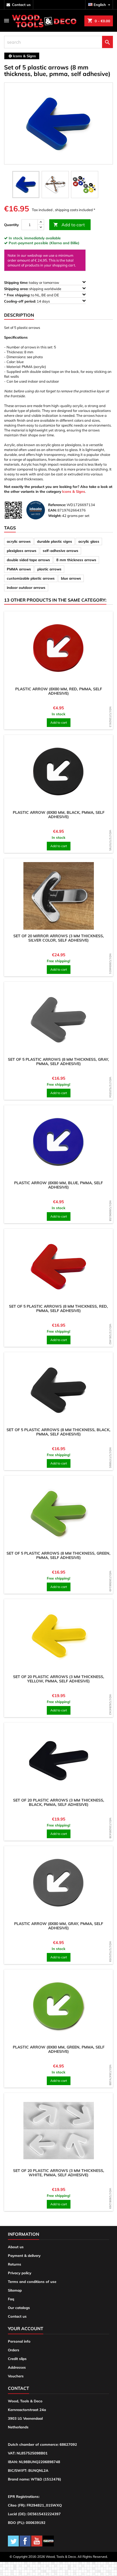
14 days (27, 301)
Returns (15, 2264)
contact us (21, 5)
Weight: (55, 516)
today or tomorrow (32, 282)
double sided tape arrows (28, 560)
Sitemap (15, 2290)
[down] (41, 227)
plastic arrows (49, 569)
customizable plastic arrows (31, 578)
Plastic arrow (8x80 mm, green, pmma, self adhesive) (59, 2049)
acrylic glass (89, 541)
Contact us (17, 2316)
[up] (41, 222)
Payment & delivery (24, 2256)
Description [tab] (19, 315)
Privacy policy (20, 2273)
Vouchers (16, 2376)
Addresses (17, 2367)
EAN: (52, 510)
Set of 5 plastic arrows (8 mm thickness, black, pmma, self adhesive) (59, 1432)
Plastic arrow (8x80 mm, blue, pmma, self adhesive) (59, 1185)
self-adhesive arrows (61, 551)
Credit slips (17, 2359)
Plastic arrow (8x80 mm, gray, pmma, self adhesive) (59, 1926)
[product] (59, 649)
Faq (11, 2299)
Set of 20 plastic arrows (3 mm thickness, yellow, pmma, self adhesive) (59, 1679)
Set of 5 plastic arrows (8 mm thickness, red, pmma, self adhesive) (59, 1308)
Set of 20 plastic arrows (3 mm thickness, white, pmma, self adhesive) (59, 2173)
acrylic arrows (19, 541)
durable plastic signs (55, 541)
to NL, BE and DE (32, 295)
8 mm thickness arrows (76, 560)
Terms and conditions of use (32, 2282)
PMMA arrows (19, 569)
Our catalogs (19, 2308)
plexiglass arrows (22, 551)
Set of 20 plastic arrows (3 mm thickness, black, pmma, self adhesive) (59, 1802)
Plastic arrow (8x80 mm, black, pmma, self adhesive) (59, 815)
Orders (14, 2350)
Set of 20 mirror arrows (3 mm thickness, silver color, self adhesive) (59, 938)
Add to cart (69, 225)
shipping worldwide (33, 289)
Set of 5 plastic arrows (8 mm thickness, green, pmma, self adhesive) (59, 1555)
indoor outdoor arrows (26, 587)
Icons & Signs (74, 491)
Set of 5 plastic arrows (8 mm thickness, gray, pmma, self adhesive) (59, 1062)
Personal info (19, 2341)
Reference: (57, 505)
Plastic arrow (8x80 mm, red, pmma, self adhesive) (59, 691)
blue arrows (71, 578)
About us (16, 2247)
